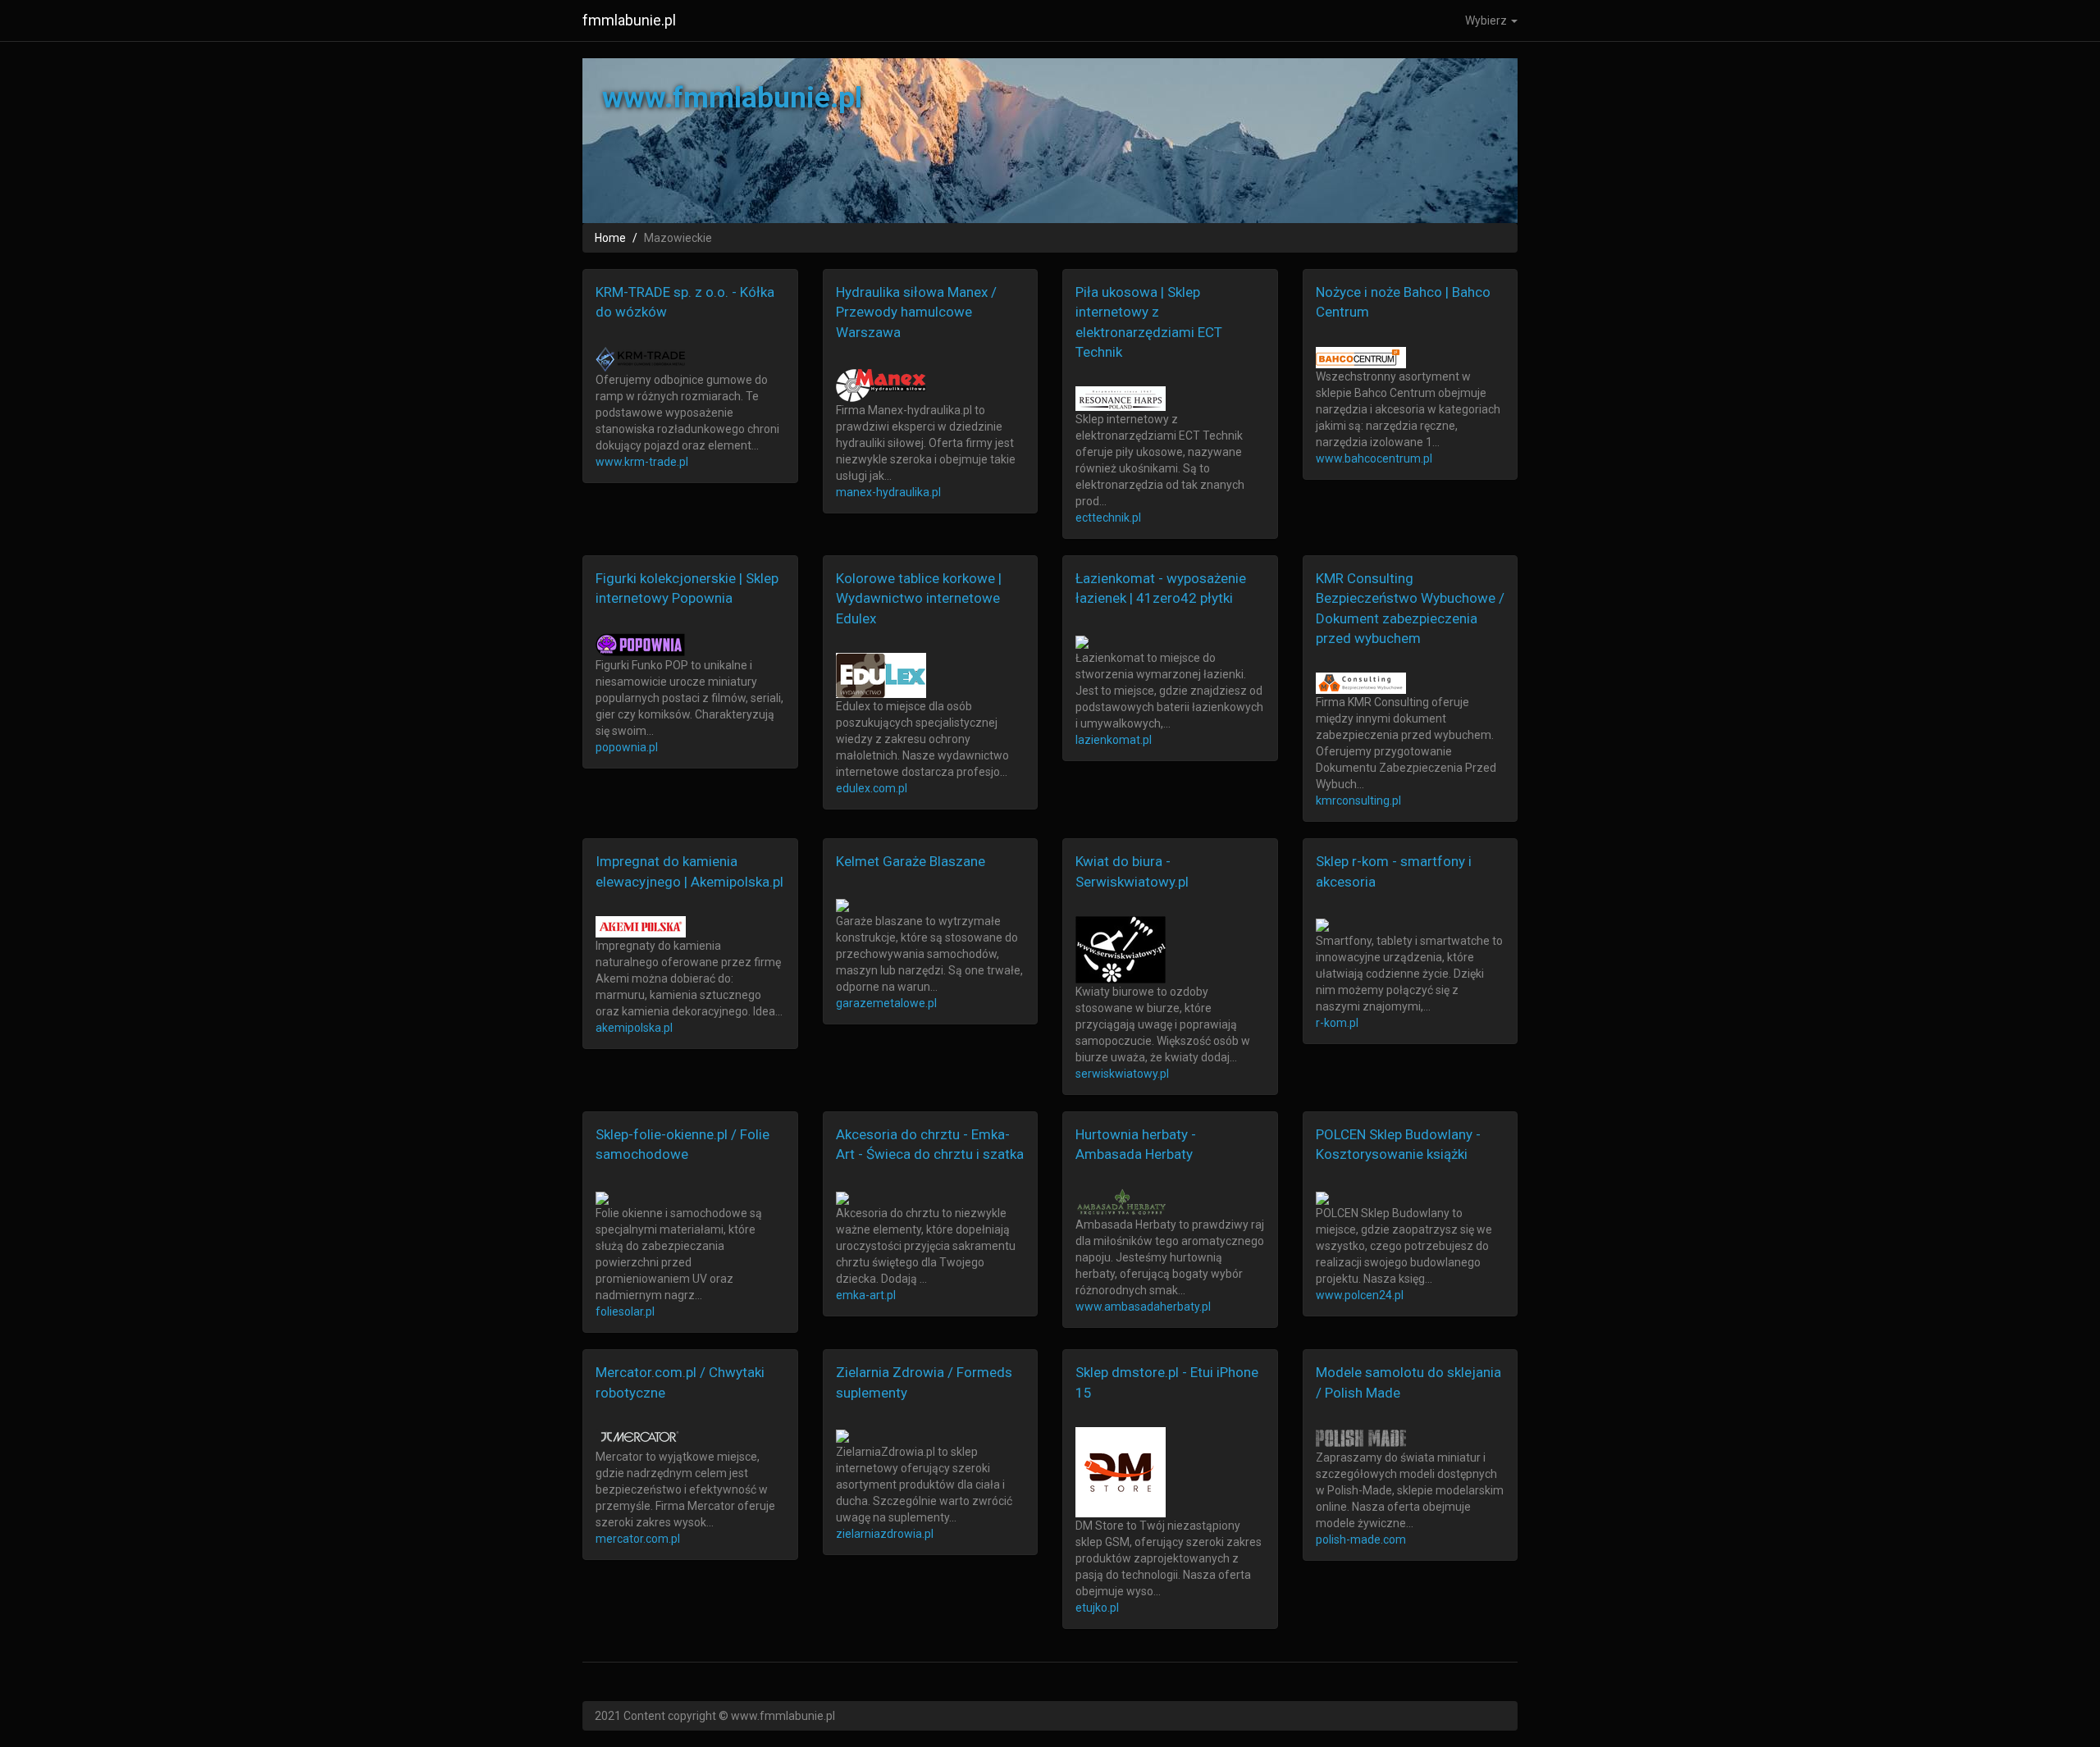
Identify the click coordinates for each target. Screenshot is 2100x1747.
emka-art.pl (866, 1295)
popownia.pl (627, 747)
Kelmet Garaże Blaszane (911, 861)
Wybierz (1487, 21)
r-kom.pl (1337, 1023)
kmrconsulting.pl (1358, 801)
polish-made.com (1361, 1539)
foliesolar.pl (625, 1311)
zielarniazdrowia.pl (885, 1534)
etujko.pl (1097, 1608)
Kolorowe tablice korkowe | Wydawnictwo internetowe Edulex (919, 598)
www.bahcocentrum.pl (1374, 458)
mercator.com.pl (638, 1539)
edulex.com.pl (872, 788)
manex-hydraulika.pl (888, 492)
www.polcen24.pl (1360, 1295)
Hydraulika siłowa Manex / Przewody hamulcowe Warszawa (916, 312)
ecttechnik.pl (1108, 518)
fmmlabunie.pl (629, 20)
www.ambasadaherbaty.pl (1143, 1307)
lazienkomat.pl (1114, 740)
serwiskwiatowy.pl (1122, 1074)
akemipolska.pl (634, 1028)
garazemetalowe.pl (886, 1003)
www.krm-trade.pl (642, 462)
